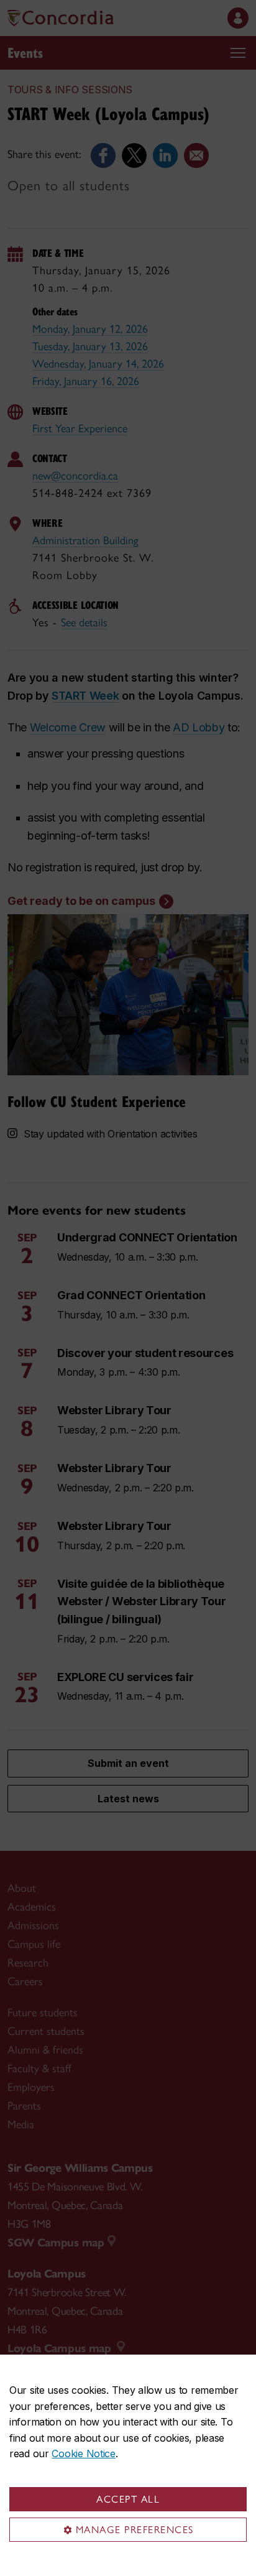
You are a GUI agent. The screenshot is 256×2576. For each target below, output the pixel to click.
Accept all (128, 2499)
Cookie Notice (83, 2453)
